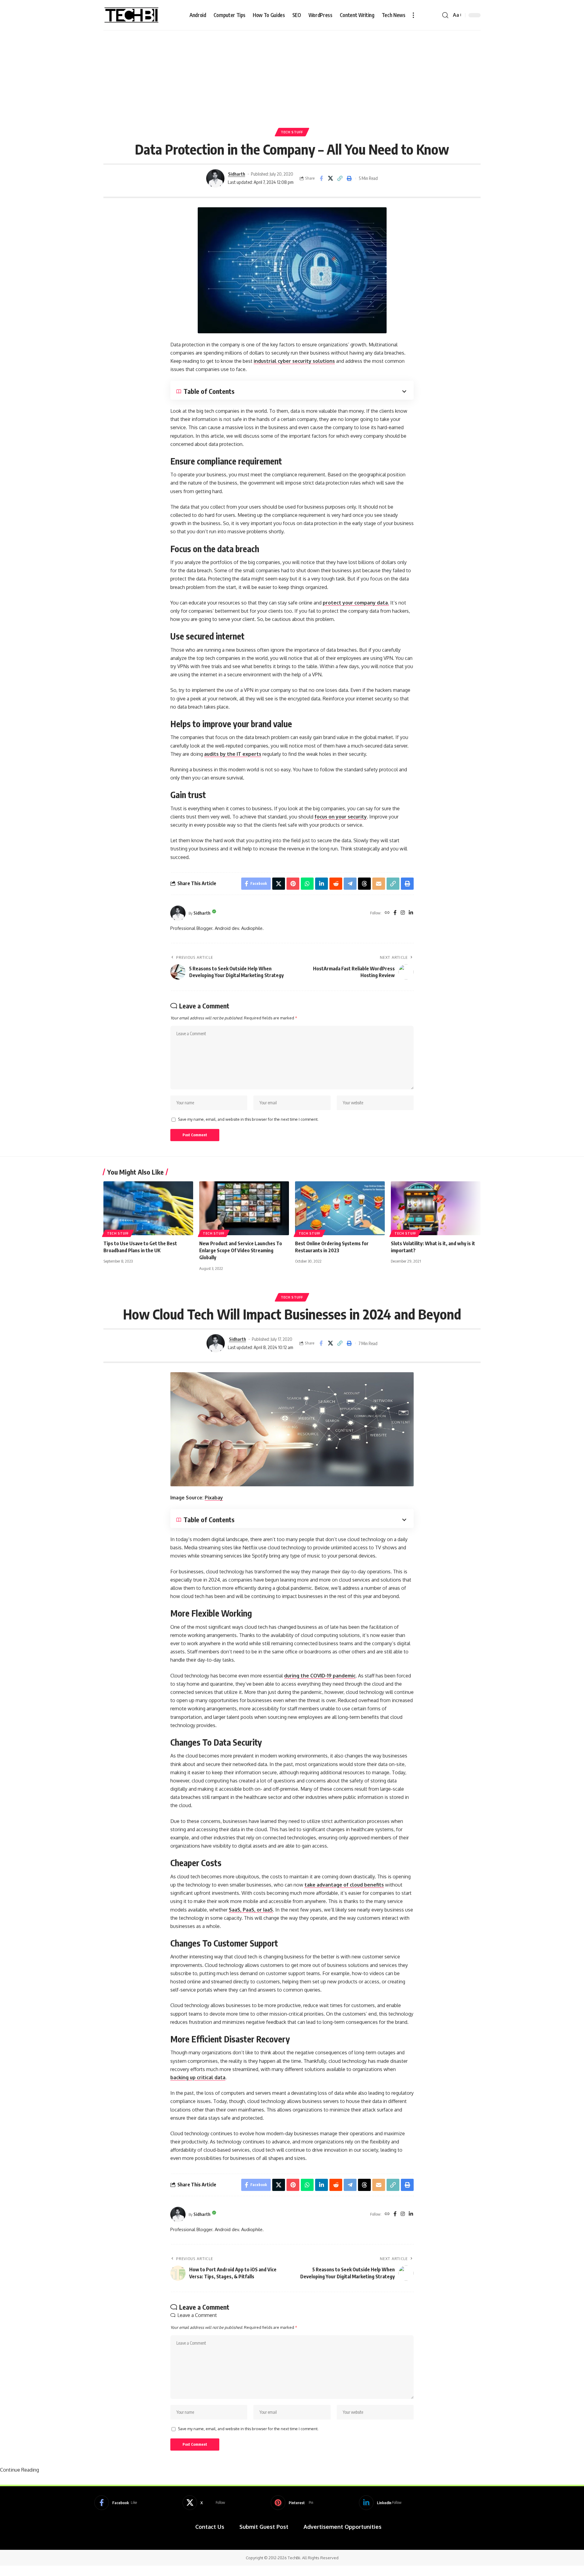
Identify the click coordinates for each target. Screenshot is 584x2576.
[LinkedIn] (411, 913)
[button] (413, 15)
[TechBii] (132, 15)
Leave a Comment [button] (197, 2315)
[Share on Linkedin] (322, 884)
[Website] (387, 913)
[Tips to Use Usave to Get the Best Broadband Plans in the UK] (148, 1208)
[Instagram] (403, 913)
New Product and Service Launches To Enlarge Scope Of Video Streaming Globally (241, 1250)
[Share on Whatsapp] (307, 884)
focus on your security (341, 817)
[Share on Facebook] (321, 178)
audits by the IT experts (233, 754)
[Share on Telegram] (350, 884)
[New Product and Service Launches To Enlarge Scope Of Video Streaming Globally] (244, 1208)
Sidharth (237, 174)
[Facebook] (395, 913)
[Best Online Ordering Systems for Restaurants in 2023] (340, 1208)
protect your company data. (356, 603)
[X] (204, 2503)
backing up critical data (198, 2077)
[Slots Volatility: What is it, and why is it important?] (436, 1208)
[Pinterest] (292, 2503)
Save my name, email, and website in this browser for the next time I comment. (248, 1119)
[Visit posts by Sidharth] (215, 178)
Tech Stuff (292, 132)
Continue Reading (19, 2470)
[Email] (379, 884)
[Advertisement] (292, 76)
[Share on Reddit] (336, 884)
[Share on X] (331, 178)
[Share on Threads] (364, 884)
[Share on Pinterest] (293, 884)
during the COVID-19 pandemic (320, 1676)
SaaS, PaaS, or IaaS (251, 1910)
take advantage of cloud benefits (344, 1885)
